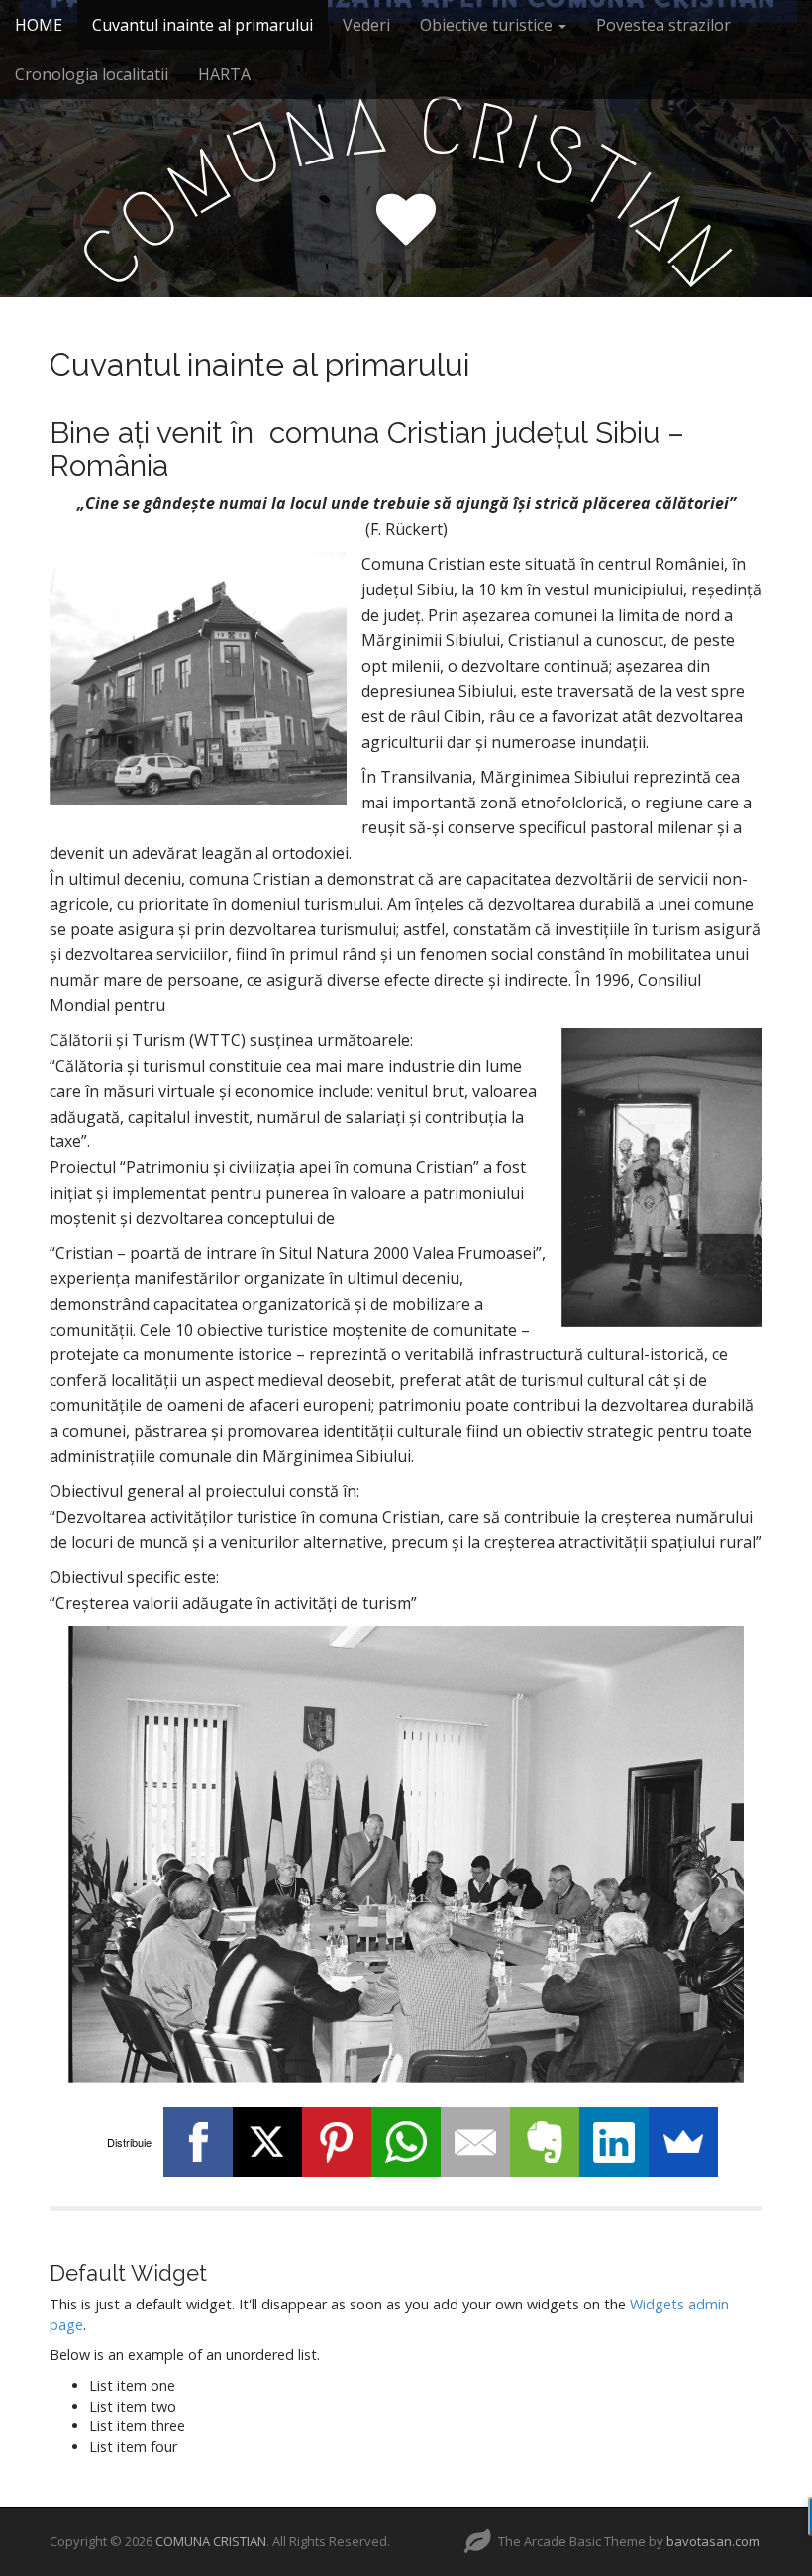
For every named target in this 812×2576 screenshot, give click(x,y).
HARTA (224, 74)
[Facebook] (198, 2142)
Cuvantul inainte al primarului (203, 25)
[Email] (475, 2142)
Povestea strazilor (663, 25)
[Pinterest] (337, 2142)
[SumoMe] (683, 2142)
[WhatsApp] (406, 2142)
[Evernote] (545, 2142)
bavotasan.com (713, 2541)
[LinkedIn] (614, 2142)
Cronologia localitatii (92, 74)
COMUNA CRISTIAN (211, 2541)
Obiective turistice (488, 25)
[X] (267, 2142)
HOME (39, 25)
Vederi (366, 25)
